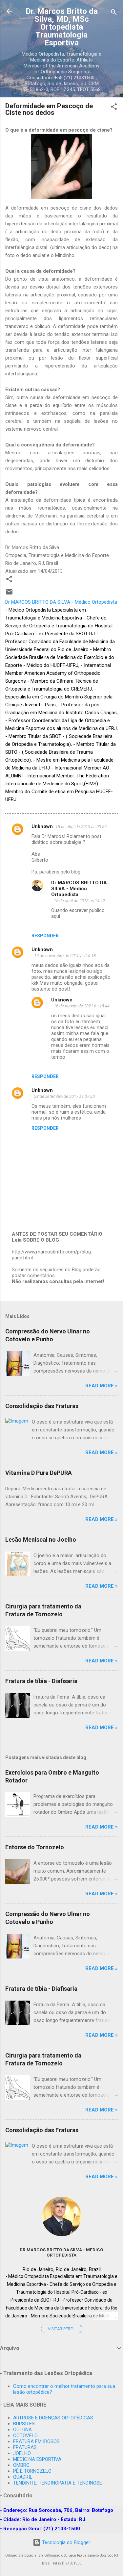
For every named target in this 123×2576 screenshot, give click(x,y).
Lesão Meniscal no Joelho (41, 1540)
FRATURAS (25, 2447)
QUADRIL (23, 2477)
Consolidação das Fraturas (42, 1406)
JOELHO (22, 2453)
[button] (114, 108)
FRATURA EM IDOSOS (36, 2441)
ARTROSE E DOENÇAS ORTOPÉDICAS (53, 2418)
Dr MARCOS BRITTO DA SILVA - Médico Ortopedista (79, 889)
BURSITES (24, 2424)
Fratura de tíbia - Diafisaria (41, 1681)
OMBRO (21, 2465)
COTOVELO (25, 2436)
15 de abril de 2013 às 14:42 (79, 901)
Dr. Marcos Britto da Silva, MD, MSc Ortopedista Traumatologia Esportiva (62, 27)
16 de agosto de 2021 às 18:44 (82, 1006)
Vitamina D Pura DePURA (39, 1473)
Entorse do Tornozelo (35, 1847)
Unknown (42, 826)
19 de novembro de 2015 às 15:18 (65, 956)
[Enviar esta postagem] (9, 594)
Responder (45, 936)
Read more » (102, 1386)
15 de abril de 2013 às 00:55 (81, 827)
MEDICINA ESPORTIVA (37, 2459)
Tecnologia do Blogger (65, 2542)
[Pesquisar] (114, 13)
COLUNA (22, 2430)
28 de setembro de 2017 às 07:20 (64, 1096)
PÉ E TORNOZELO (32, 2471)
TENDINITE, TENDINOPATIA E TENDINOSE (58, 2483)
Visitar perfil (62, 2329)
